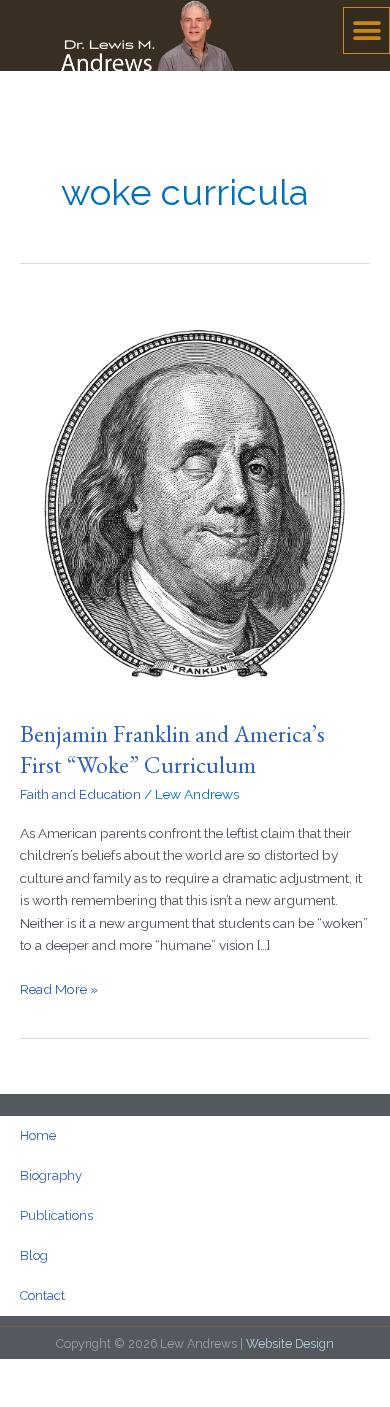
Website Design (290, 1343)
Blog (34, 1255)
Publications (56, 1215)
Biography (51, 1175)
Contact (42, 1295)
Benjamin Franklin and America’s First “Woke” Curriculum (172, 749)
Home (38, 1135)
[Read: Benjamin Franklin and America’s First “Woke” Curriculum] (195, 497)
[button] (366, 30)
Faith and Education (80, 794)
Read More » (59, 987)
